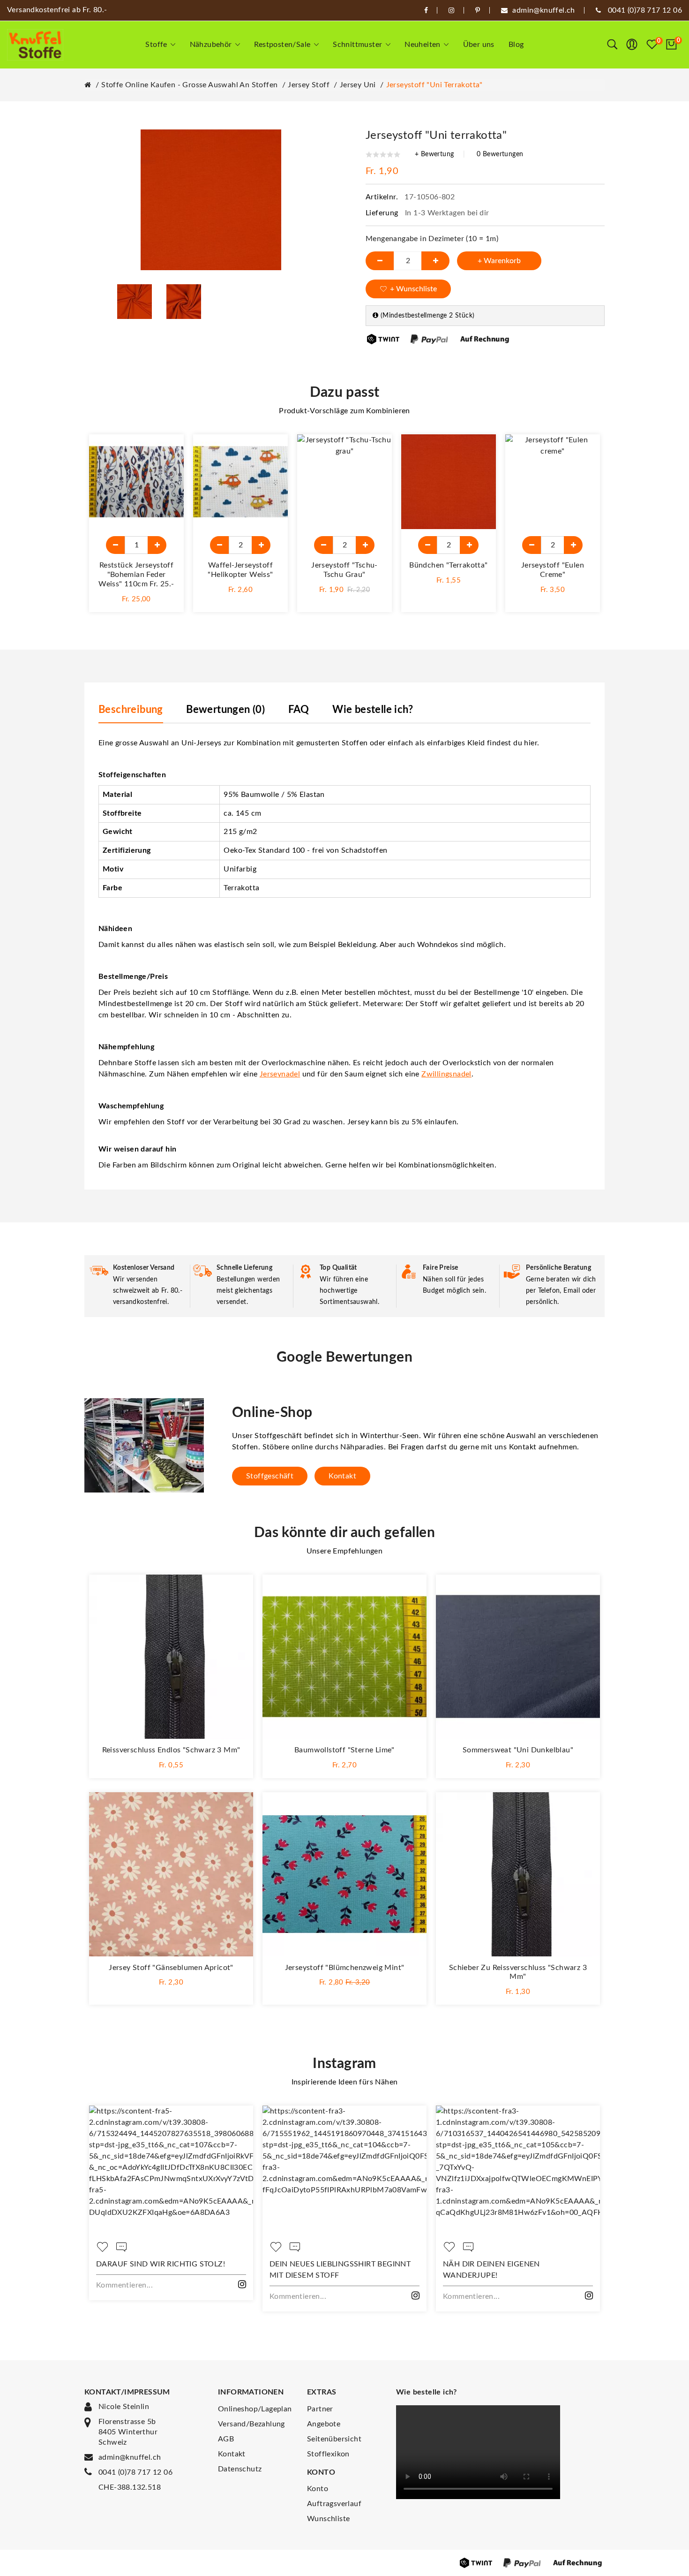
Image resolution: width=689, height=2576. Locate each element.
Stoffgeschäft (270, 1476)
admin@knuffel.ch (130, 2457)
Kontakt (342, 1476)
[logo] (35, 45)
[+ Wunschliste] (167, 451)
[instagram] (451, 10)
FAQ (299, 710)
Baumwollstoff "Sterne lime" (344, 1750)
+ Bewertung (434, 154)
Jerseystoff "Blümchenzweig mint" (345, 1968)
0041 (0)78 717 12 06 (135, 2472)
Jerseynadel (280, 1074)
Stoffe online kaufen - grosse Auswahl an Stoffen (189, 85)
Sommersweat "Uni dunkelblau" (518, 1750)
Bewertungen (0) (225, 710)
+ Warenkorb (499, 261)
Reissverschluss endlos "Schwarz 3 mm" (171, 1750)
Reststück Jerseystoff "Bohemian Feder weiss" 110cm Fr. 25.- (136, 575)
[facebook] (426, 10)
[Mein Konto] (632, 45)
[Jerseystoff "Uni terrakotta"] (135, 301)
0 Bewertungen (500, 154)
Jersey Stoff (309, 85)
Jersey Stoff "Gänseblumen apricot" (171, 1968)
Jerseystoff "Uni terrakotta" (434, 85)
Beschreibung (131, 710)
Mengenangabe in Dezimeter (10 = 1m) (432, 239)
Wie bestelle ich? (373, 710)
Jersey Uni (358, 85)
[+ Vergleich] (167, 472)
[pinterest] (478, 10)
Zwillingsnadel (446, 1074)
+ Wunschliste (413, 289)
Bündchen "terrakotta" (448, 565)
